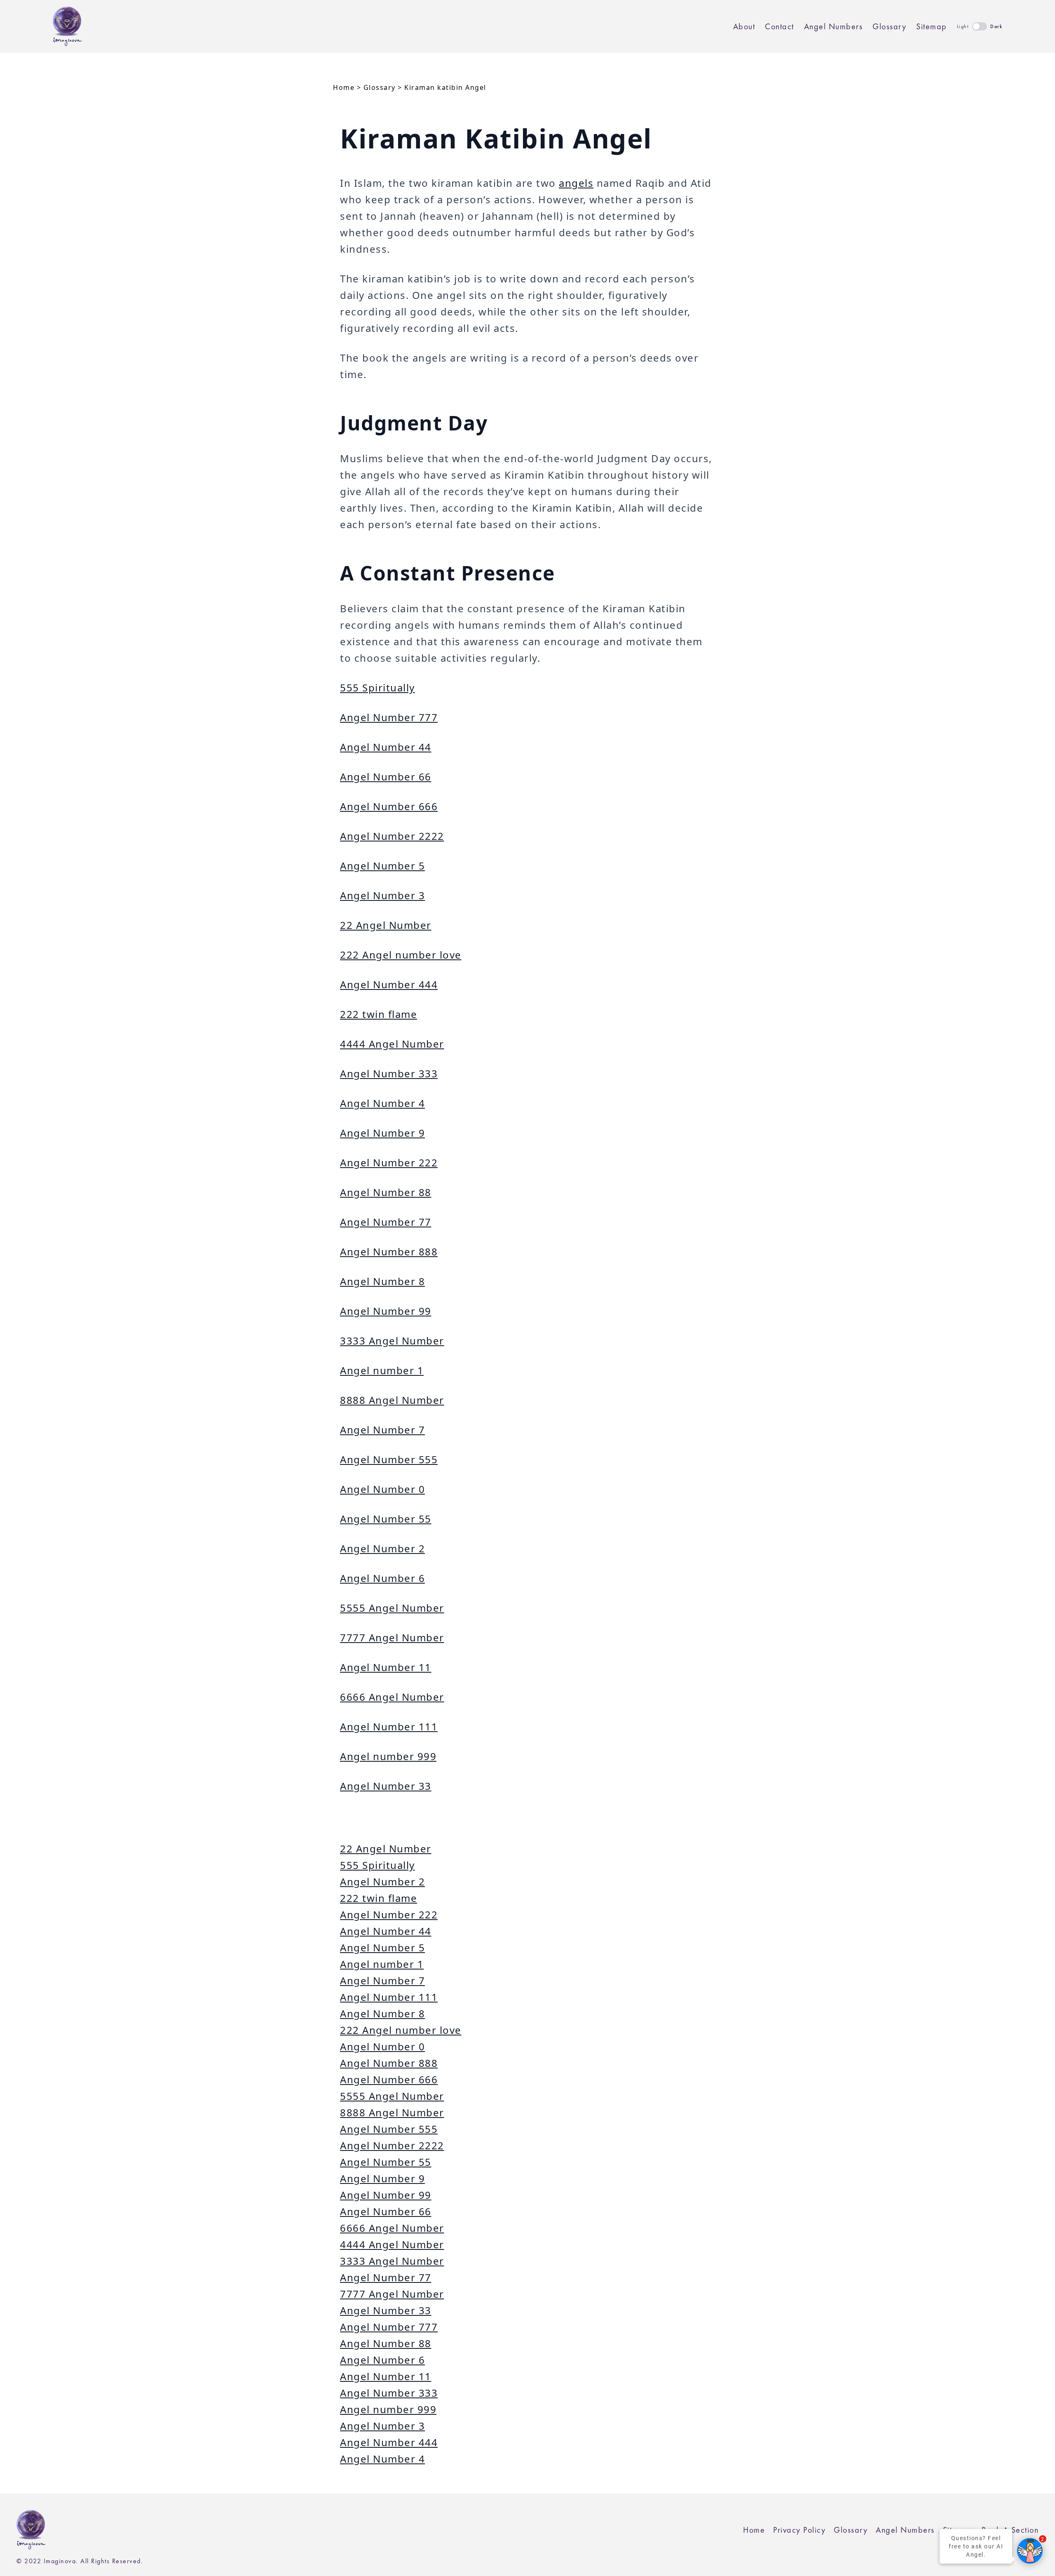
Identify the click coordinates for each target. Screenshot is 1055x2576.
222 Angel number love (401, 955)
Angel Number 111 (389, 1726)
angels (576, 183)
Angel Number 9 (382, 1133)
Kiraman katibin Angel (445, 87)
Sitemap (932, 26)
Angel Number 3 (382, 895)
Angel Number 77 (386, 1222)
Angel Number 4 (382, 1103)
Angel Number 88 (386, 1192)
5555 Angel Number (392, 1608)
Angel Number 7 (382, 1430)
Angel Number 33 (386, 1786)
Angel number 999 (388, 1756)
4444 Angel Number (392, 1044)
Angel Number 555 (389, 1459)
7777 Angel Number (392, 1637)
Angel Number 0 (382, 1489)
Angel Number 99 (386, 1311)
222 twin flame (379, 1014)
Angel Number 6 (382, 1578)
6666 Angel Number (392, 1697)
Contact (780, 26)
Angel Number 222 (389, 1162)
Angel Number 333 (389, 1073)
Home (344, 87)
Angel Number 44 (386, 747)
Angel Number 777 (389, 717)
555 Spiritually (377, 687)
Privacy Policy (799, 2530)
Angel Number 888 (389, 1252)
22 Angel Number (386, 925)
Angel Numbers (833, 26)
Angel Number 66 (386, 777)
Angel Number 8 (382, 1281)
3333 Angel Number (392, 1341)
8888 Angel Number (392, 1400)
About (744, 26)
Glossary (889, 26)
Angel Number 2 (382, 1548)
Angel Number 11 (386, 1667)
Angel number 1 (382, 1370)
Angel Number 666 (389, 806)
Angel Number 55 (386, 1519)
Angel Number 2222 (392, 836)
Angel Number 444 (389, 984)
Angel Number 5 (382, 866)
